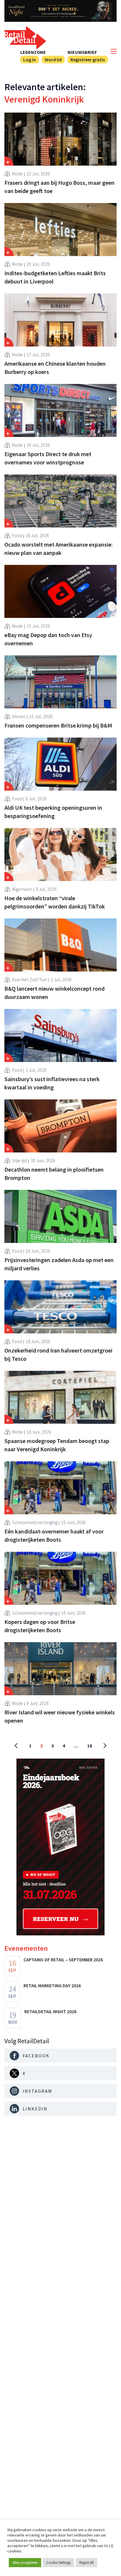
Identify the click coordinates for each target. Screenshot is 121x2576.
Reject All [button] (86, 2563)
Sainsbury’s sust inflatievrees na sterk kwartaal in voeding (52, 1083)
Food (17, 535)
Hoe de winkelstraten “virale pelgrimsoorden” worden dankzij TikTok (55, 902)
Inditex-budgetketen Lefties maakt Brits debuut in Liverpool (55, 277)
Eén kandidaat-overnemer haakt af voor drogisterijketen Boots (54, 1535)
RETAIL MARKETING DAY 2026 (52, 1985)
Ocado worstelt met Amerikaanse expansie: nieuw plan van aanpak (59, 549)
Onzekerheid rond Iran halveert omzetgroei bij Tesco (58, 1354)
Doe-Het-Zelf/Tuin (30, 979)
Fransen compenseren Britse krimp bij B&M (58, 725)
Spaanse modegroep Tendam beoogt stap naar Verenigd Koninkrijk (57, 1445)
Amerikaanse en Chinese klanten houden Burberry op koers (55, 368)
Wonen (19, 716)
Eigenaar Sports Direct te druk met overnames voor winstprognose (48, 458)
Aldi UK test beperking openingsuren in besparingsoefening (53, 812)
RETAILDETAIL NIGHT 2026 (50, 2011)
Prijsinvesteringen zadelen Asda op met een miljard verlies (59, 1264)
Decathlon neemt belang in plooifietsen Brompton (54, 1174)
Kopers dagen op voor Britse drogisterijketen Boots (40, 1626)
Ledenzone (33, 52)
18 (90, 1746)
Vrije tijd (20, 1160)
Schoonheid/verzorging (35, 1522)
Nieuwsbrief (82, 52)
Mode (17, 174)
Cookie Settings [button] (58, 2563)
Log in (30, 60)
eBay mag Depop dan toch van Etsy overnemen (48, 639)
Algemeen (22, 889)
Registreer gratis (88, 60)
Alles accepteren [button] (25, 2563)
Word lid (53, 60)
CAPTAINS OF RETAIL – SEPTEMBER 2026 (63, 1960)
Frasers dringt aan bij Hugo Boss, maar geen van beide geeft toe (59, 187)
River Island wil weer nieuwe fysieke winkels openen (60, 1716)
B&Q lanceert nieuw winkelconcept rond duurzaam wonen (54, 993)
